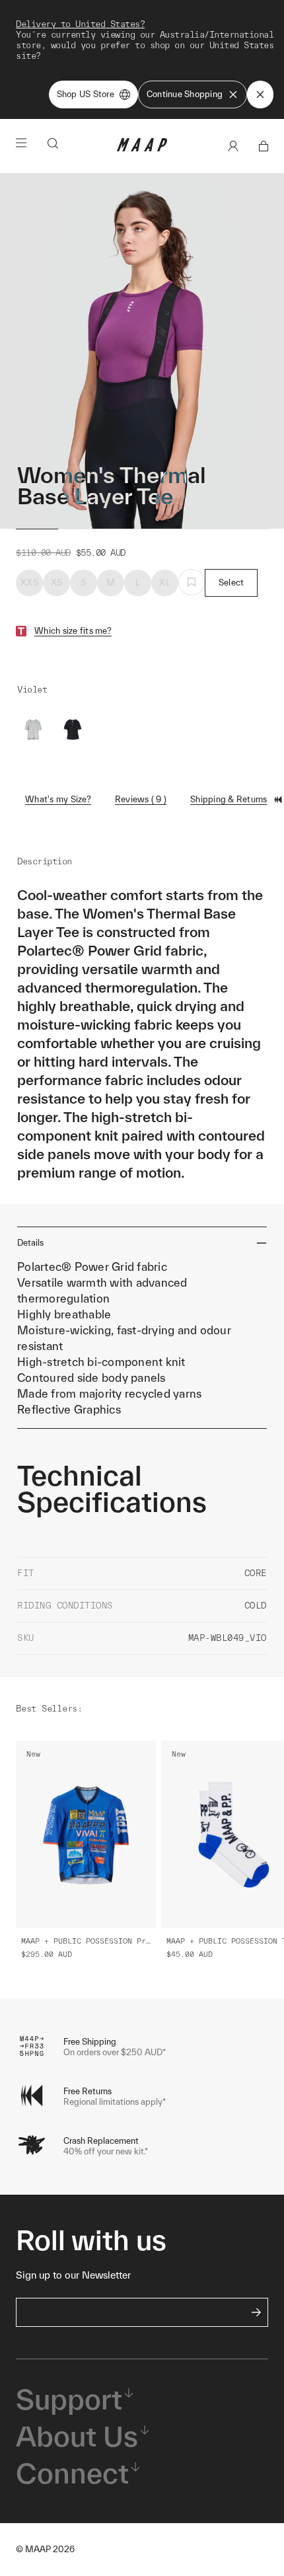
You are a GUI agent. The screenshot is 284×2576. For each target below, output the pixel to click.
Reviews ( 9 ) (141, 799)
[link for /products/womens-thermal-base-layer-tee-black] (73, 730)
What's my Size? (58, 799)
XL (165, 583)
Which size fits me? (73, 631)
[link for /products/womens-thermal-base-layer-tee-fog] (33, 730)
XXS (29, 583)
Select (231, 583)
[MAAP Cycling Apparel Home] (142, 148)
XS (57, 583)
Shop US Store (86, 94)
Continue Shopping (185, 94)
